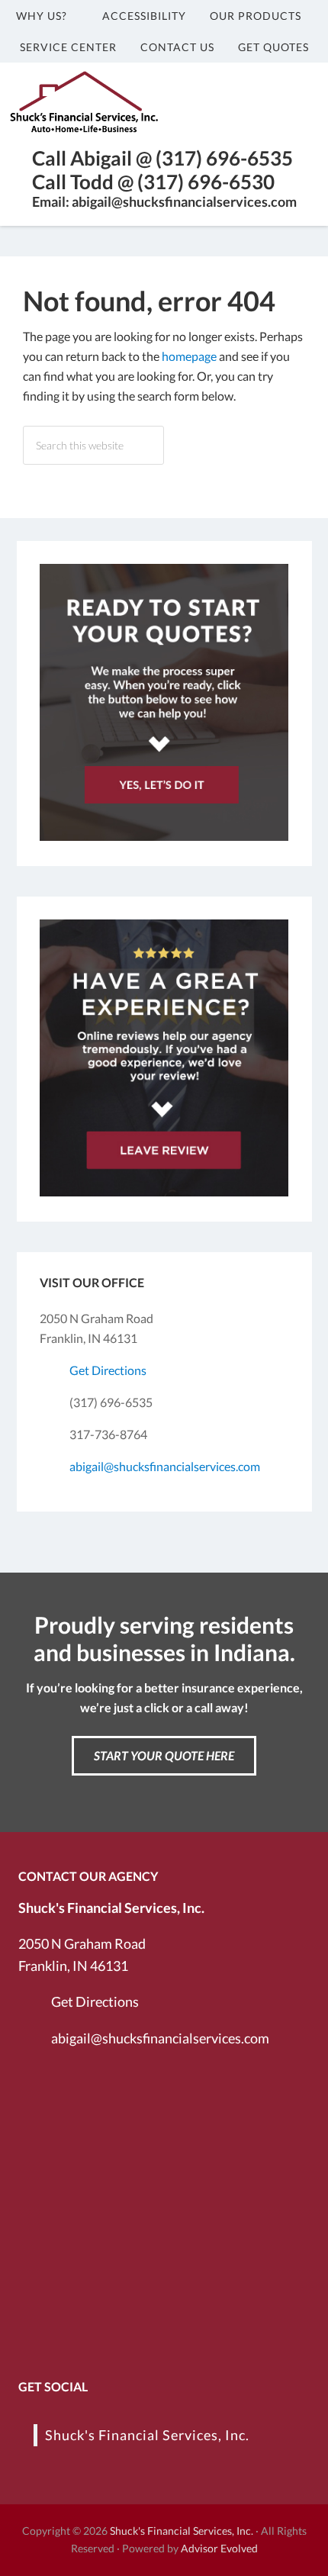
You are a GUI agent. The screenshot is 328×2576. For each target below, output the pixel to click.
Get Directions (108, 1370)
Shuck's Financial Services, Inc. (147, 2435)
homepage (189, 356)
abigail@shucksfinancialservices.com (165, 1466)
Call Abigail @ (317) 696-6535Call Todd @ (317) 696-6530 (162, 170)
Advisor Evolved (219, 2548)
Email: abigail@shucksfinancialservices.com (164, 201)
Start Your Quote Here (164, 1755)
